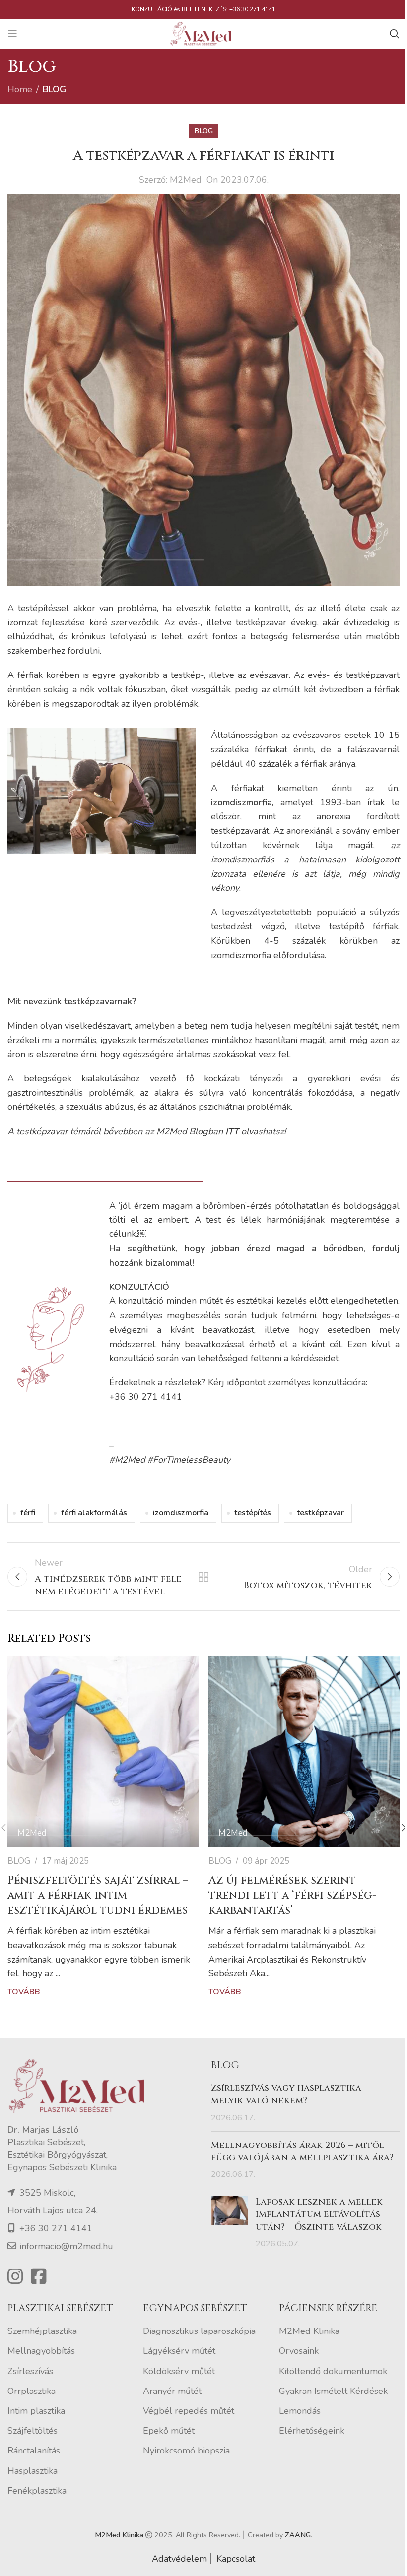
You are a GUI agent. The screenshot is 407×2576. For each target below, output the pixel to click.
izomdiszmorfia (181, 1513)
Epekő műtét (169, 2431)
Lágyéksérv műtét (179, 2351)
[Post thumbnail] (230, 2223)
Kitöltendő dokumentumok (333, 2371)
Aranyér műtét (172, 2391)
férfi (28, 1513)
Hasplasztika (33, 2471)
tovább (24, 1992)
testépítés (253, 1513)
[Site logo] (203, 33)
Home (20, 89)
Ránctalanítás (34, 2451)
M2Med (186, 180)
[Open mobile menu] (12, 34)
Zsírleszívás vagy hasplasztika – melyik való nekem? (290, 2094)
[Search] (395, 34)
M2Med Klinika (309, 2331)
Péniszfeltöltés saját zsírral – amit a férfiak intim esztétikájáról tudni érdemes (98, 1896)
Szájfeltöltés (33, 2431)
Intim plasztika (36, 2411)
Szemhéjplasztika (42, 2331)
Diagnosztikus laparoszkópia (199, 2331)
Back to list (203, 1577)
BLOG (54, 89)
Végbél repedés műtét (189, 2411)
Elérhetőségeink (312, 2431)
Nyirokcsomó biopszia (186, 2451)
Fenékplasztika (37, 2491)
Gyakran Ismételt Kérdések (333, 2391)
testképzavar (320, 1513)
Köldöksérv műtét (179, 2371)
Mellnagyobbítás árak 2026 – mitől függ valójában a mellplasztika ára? (302, 2151)
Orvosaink (299, 2351)
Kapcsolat (236, 2559)
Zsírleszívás (30, 2371)
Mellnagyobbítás (41, 2351)
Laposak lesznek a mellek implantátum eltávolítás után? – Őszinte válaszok (319, 2214)
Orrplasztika (32, 2391)
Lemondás (300, 2411)
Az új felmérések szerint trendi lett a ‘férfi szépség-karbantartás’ (292, 1896)
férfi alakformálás (94, 1513)
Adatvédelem (179, 2559)
